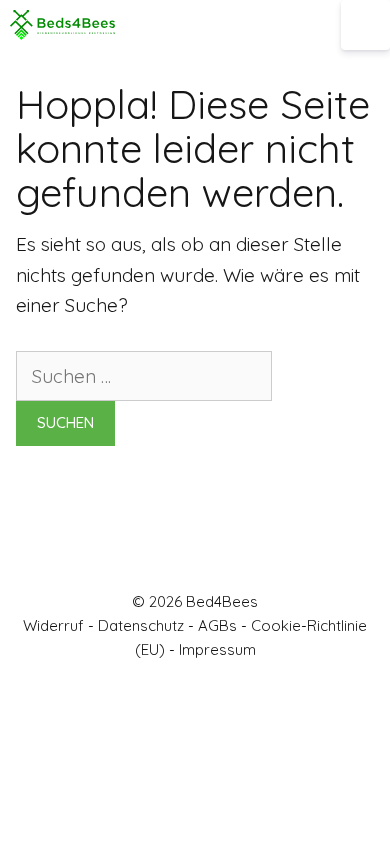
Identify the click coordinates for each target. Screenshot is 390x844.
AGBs (217, 625)
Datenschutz (141, 625)
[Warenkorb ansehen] (325, 25)
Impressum (217, 649)
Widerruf (53, 625)
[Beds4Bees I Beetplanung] (62, 25)
